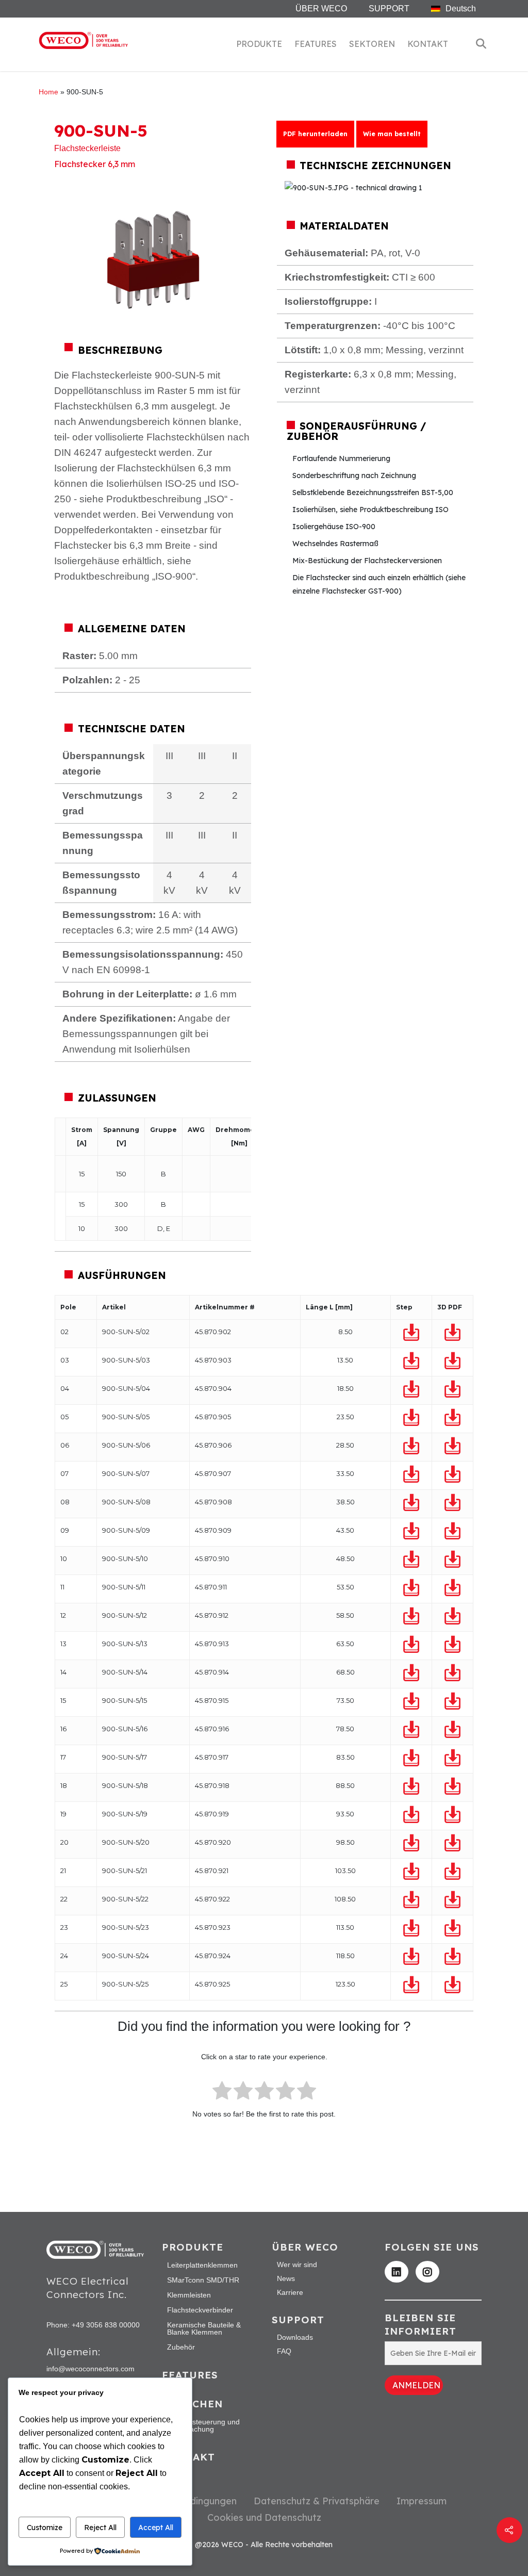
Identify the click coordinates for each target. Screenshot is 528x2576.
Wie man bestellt (392, 134)
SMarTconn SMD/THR (203, 2280)
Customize (45, 2528)
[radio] (222, 2093)
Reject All (100, 2528)
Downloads (295, 2337)
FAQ (284, 2351)
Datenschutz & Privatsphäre (317, 2501)
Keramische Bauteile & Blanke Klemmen (204, 2328)
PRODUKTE (259, 44)
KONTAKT (428, 44)
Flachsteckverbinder (200, 2310)
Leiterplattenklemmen (202, 2265)
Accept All (156, 2528)
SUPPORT (389, 9)
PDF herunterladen (315, 134)
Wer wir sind (297, 2265)
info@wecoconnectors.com (90, 2369)
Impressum (422, 2501)
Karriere (290, 2292)
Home (48, 92)
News (286, 2278)
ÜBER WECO (321, 9)
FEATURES (316, 44)
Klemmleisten (189, 2295)
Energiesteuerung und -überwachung (203, 2425)
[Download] (411, 1333)
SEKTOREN (372, 44)
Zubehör (181, 2347)
